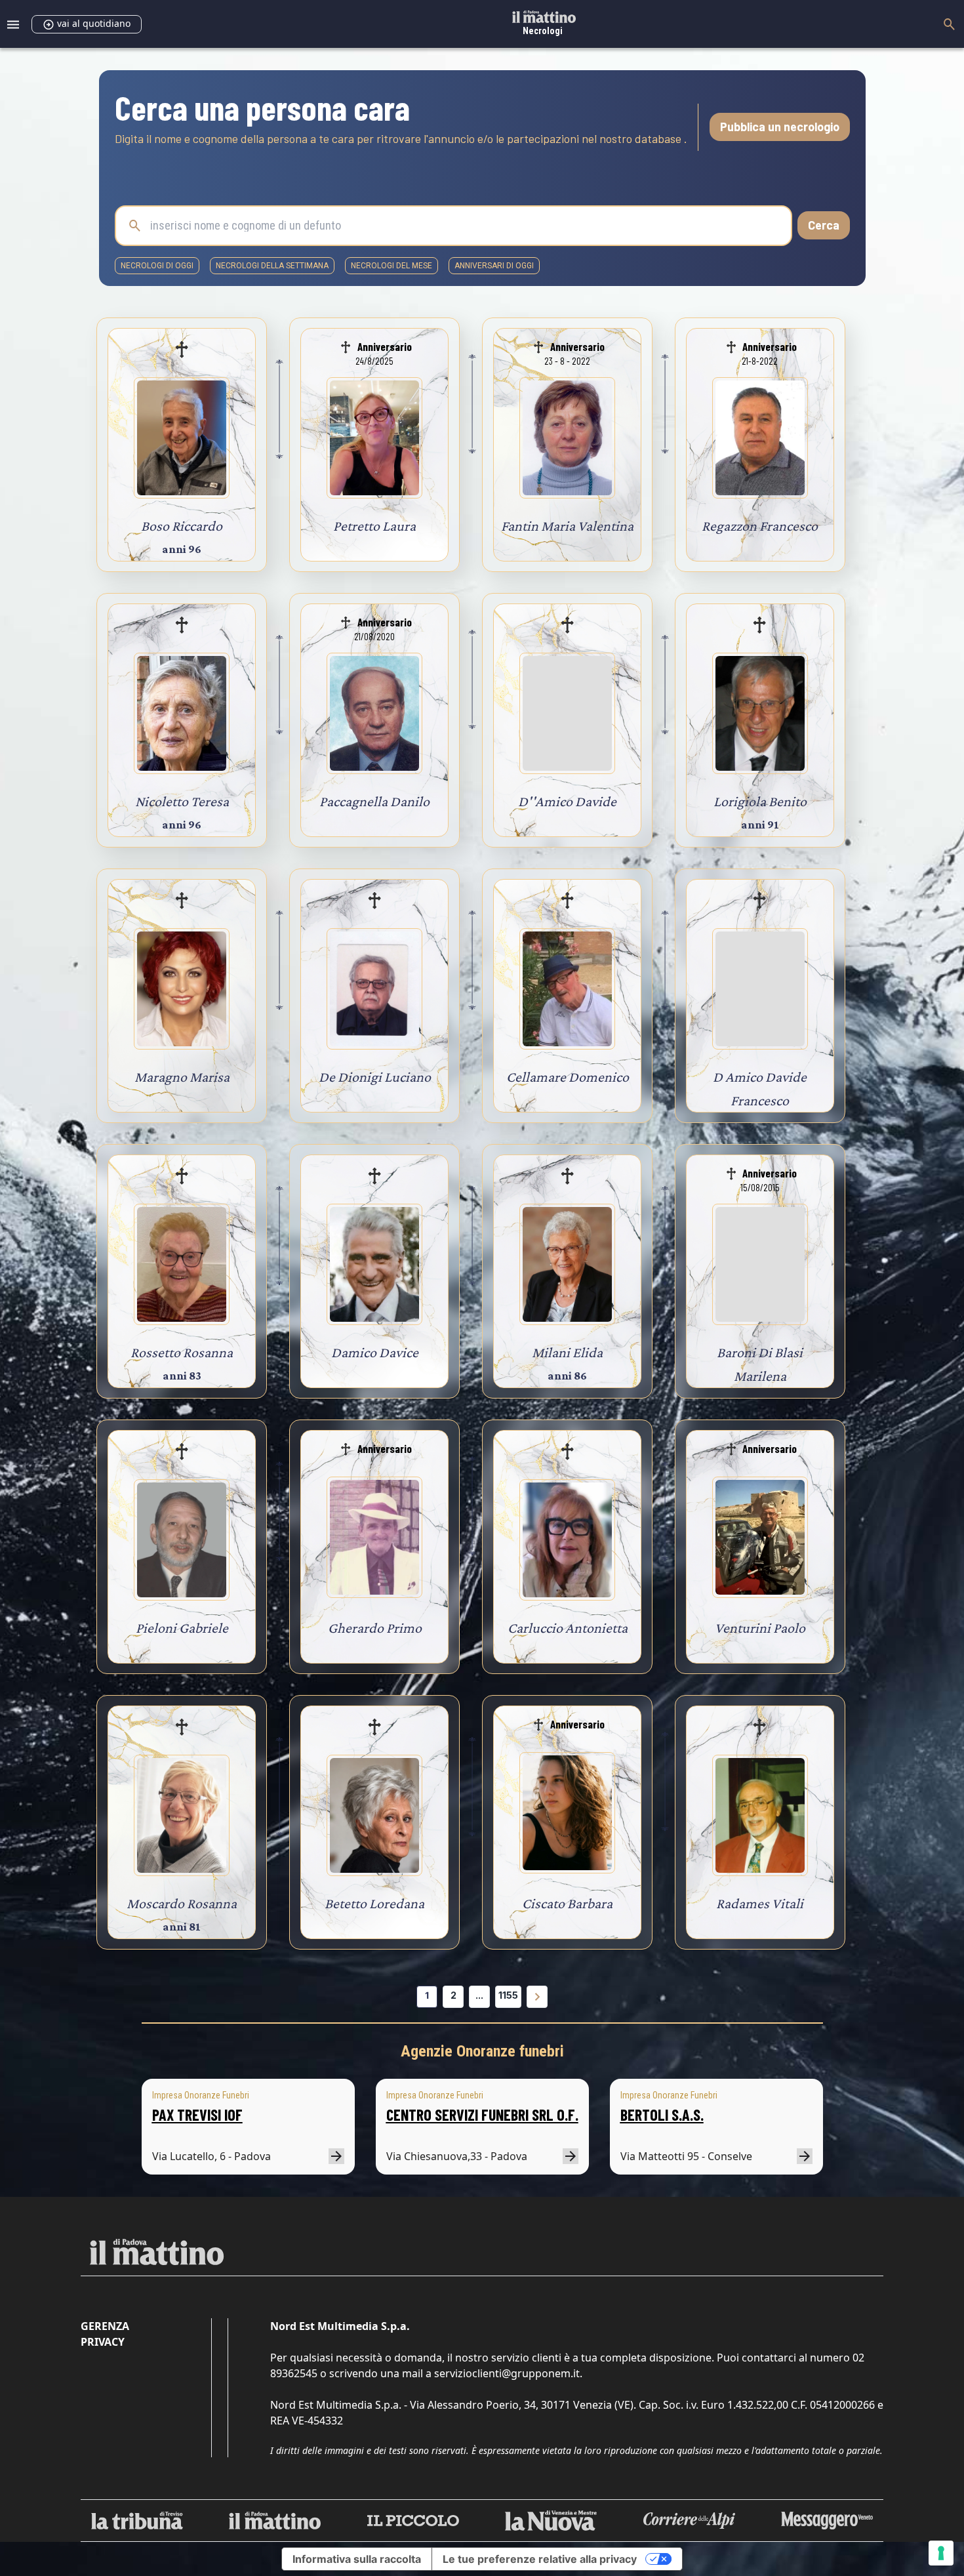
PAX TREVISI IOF (197, 2115)
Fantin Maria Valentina (567, 526)
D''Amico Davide (567, 801)
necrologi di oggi (157, 266)
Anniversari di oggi (494, 266)
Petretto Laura (374, 526)
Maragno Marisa (182, 1077)
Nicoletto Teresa (182, 801)
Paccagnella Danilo (374, 801)
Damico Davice (375, 1352)
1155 (508, 1995)
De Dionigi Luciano (375, 1077)
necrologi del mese (392, 266)
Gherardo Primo (375, 1628)
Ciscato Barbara (567, 1903)
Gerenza (105, 2326)
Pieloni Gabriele (182, 1628)
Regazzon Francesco (760, 526)
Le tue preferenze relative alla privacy (540, 2559)
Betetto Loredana (374, 1903)
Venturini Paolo (760, 1628)
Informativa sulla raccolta (357, 2559)
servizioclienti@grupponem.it (507, 2373)
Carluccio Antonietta (568, 1628)
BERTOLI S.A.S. (662, 2115)
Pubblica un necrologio (780, 127)
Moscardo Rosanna (182, 1903)
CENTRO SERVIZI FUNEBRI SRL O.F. (482, 2115)
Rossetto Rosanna (182, 1352)
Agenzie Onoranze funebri (482, 2051)
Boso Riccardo (182, 526)
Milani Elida (567, 1352)
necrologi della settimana (272, 266)
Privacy (103, 2342)
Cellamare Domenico (568, 1077)
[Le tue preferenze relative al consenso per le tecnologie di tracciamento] (941, 2553)
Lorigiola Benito (760, 801)
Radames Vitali (760, 1903)
